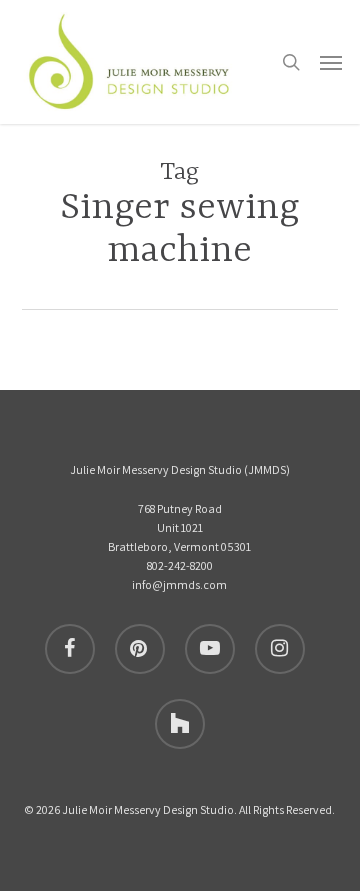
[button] (331, 62)
